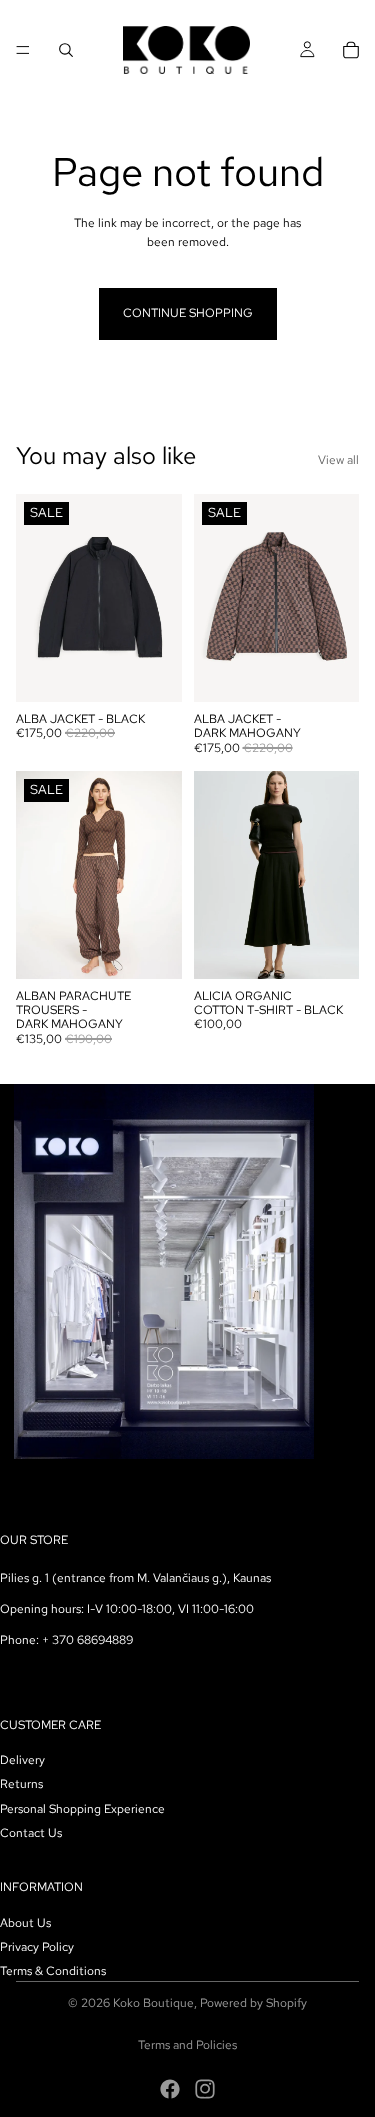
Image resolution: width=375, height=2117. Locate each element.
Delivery (22, 1760)
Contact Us (31, 1833)
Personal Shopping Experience (82, 1808)
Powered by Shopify (253, 2003)
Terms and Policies (187, 2045)
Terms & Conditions (53, 1971)
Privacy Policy (37, 1946)
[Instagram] (205, 2089)
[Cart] (351, 50)
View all (338, 460)
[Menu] (23, 50)
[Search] (66, 50)
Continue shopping (188, 313)
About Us (25, 1922)
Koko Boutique (153, 2003)
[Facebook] (170, 2089)
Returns (21, 1784)
